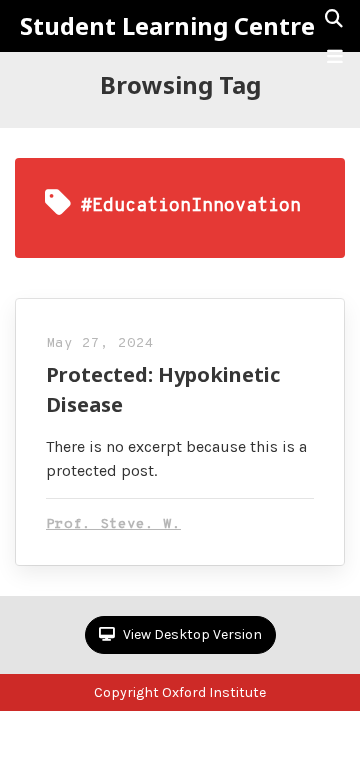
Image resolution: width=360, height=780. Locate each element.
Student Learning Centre (167, 26)
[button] (335, 57)
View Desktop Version (191, 634)
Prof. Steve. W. (113, 524)
